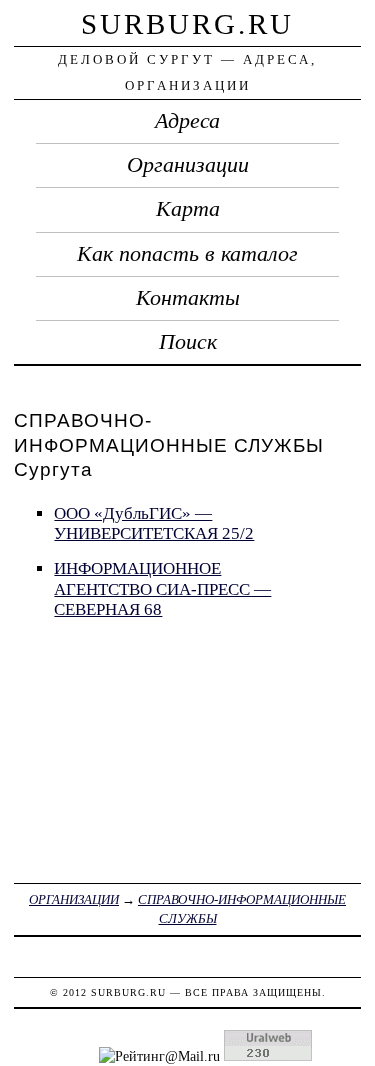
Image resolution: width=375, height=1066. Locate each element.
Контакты (188, 298)
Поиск (188, 342)
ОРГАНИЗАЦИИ (74, 899)
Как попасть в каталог (187, 254)
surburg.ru (187, 24)
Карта (188, 209)
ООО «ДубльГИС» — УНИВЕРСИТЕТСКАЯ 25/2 (154, 524)
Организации (188, 165)
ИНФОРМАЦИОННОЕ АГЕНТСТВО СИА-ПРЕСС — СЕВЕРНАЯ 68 (162, 589)
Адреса (187, 121)
